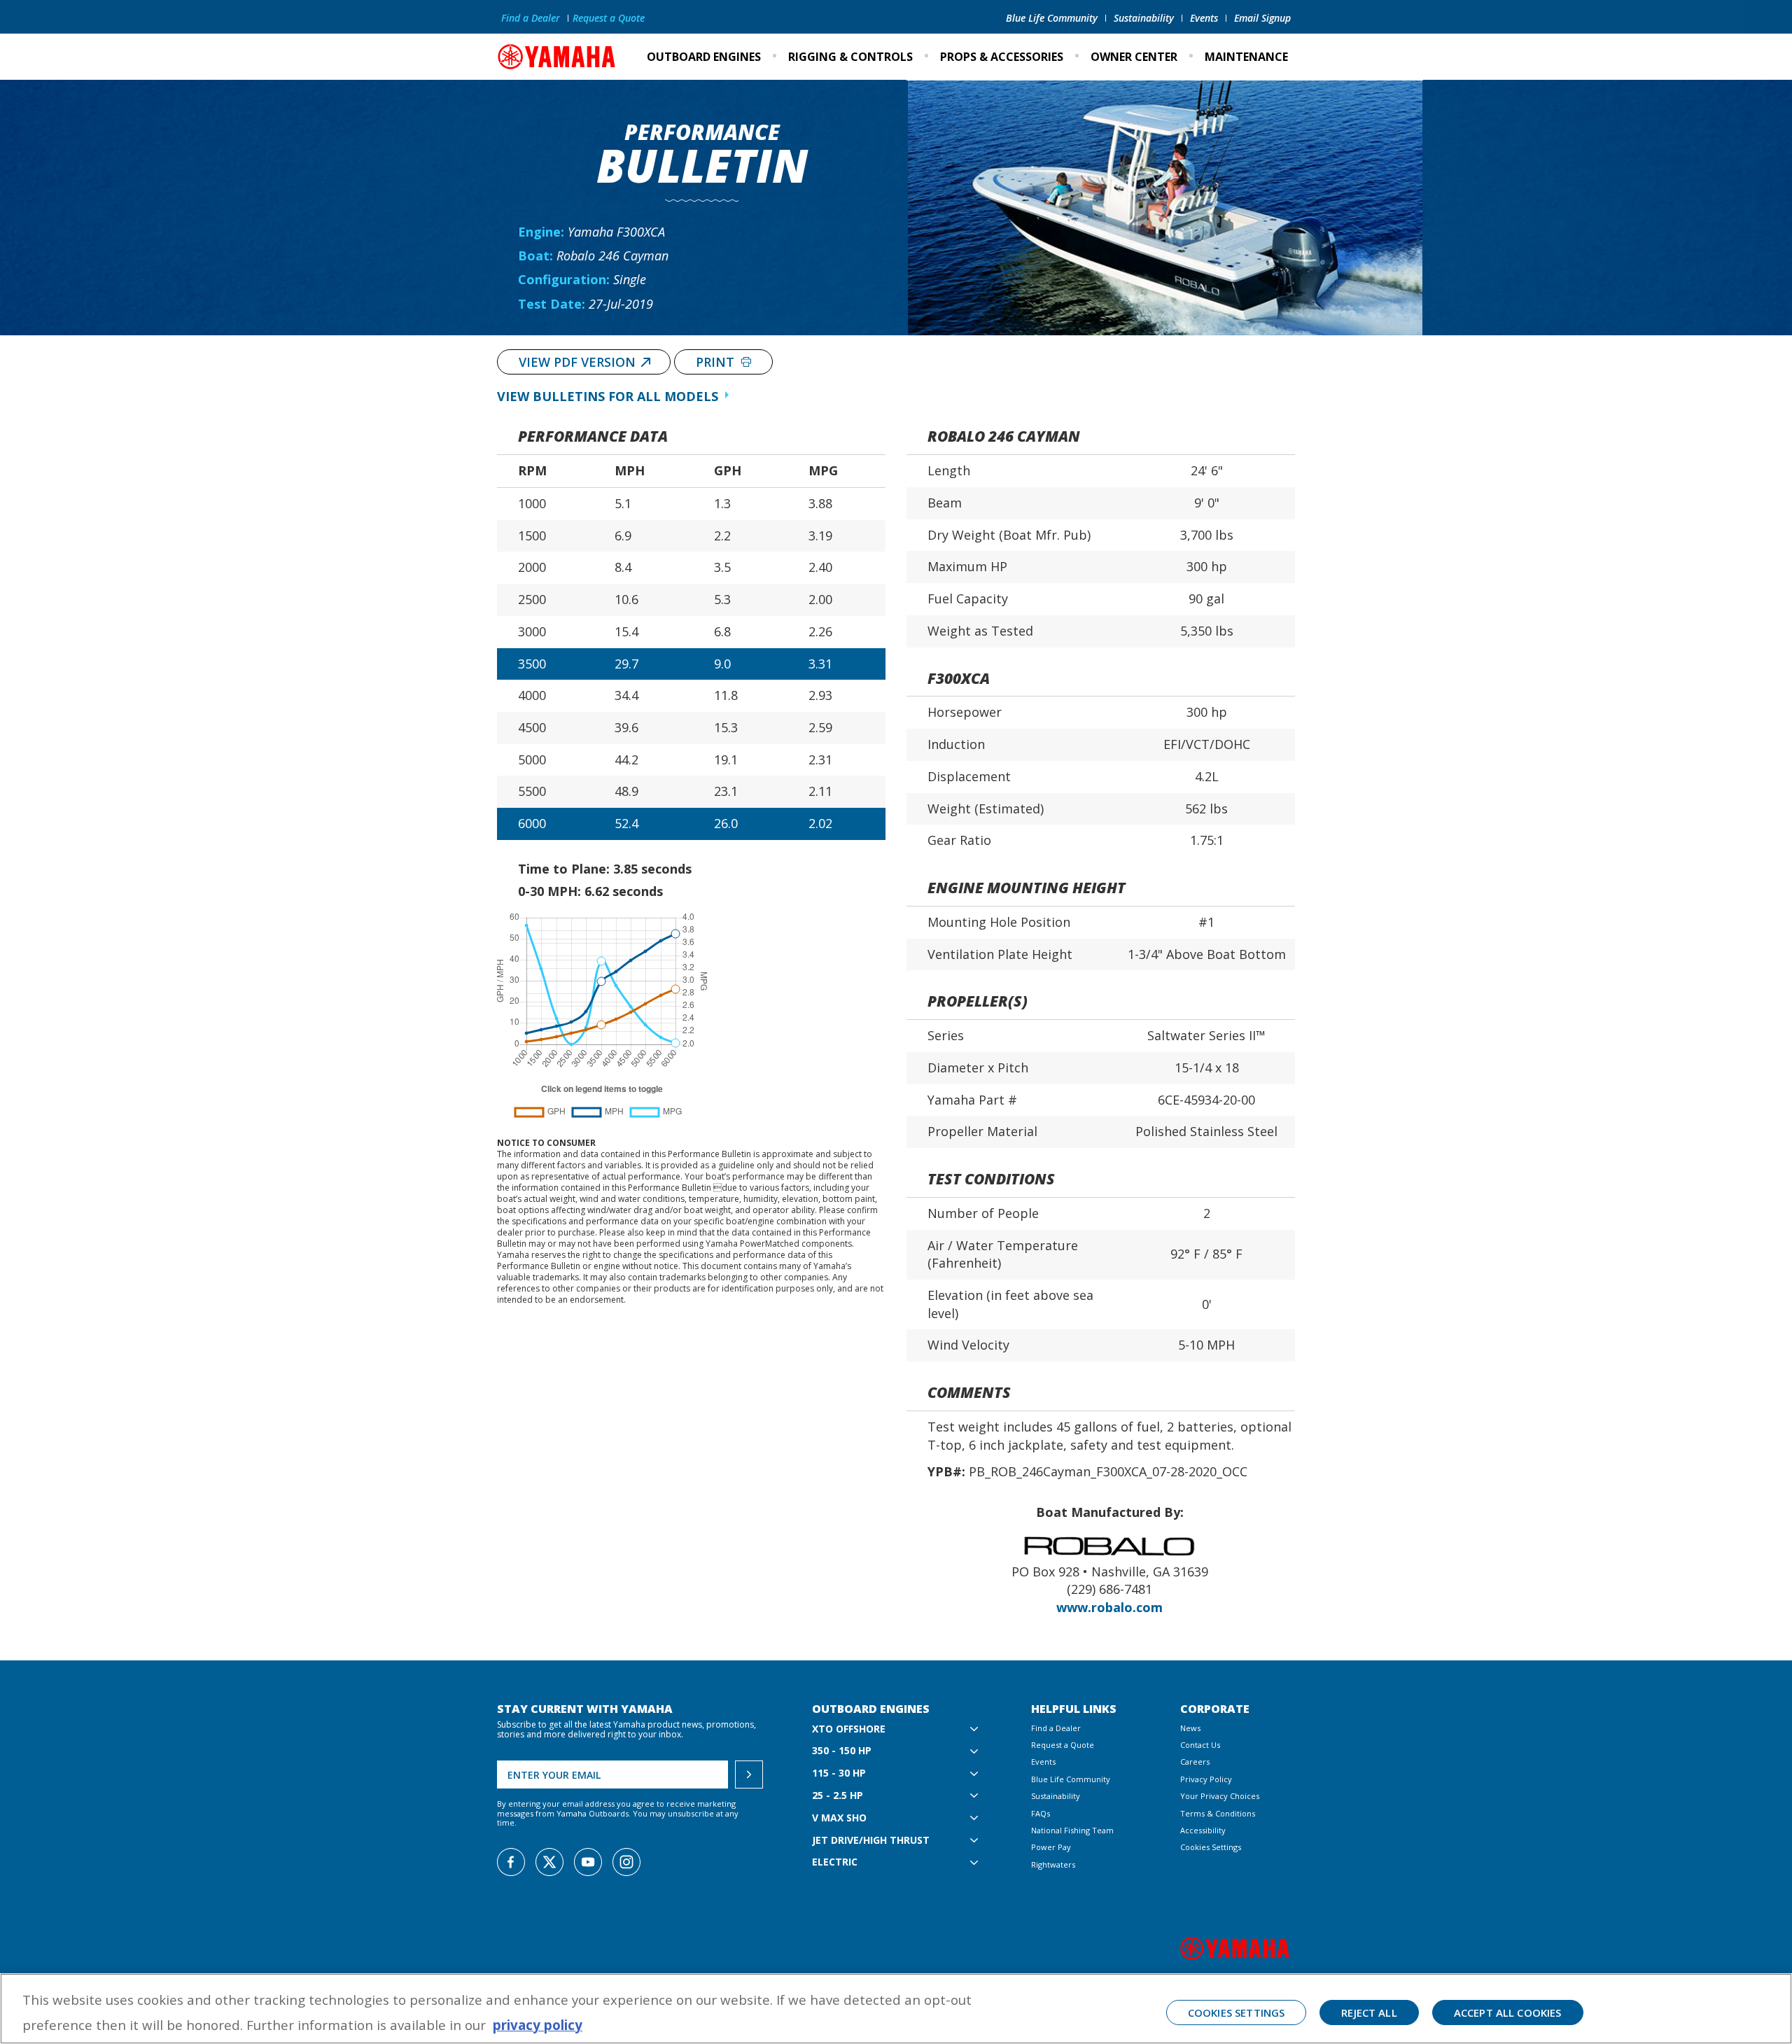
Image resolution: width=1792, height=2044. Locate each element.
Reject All (1369, 2012)
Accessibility (1203, 1830)
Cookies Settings (1211, 1847)
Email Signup (1262, 18)
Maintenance (1246, 57)
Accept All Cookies (1508, 2012)
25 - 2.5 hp (838, 1796)
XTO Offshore (849, 1729)
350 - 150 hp (842, 1751)
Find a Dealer (531, 18)
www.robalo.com (1109, 1607)
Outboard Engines (704, 57)
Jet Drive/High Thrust (871, 1841)
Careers (1195, 1762)
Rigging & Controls (850, 57)
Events (1204, 18)
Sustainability (1144, 18)
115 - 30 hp (839, 1773)
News (1190, 1728)
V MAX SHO (839, 1818)
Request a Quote (609, 18)
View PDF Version (577, 362)
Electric (835, 1862)
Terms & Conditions (1218, 1813)
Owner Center (1134, 57)
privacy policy (538, 2025)
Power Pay (1051, 1847)
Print (717, 362)
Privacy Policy (1206, 1779)
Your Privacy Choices (1220, 1796)
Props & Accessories (1002, 57)
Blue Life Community (1052, 18)
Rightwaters (1053, 1864)
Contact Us (1200, 1745)
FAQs (1041, 1813)
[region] (896, 2009)
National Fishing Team (1072, 1830)
